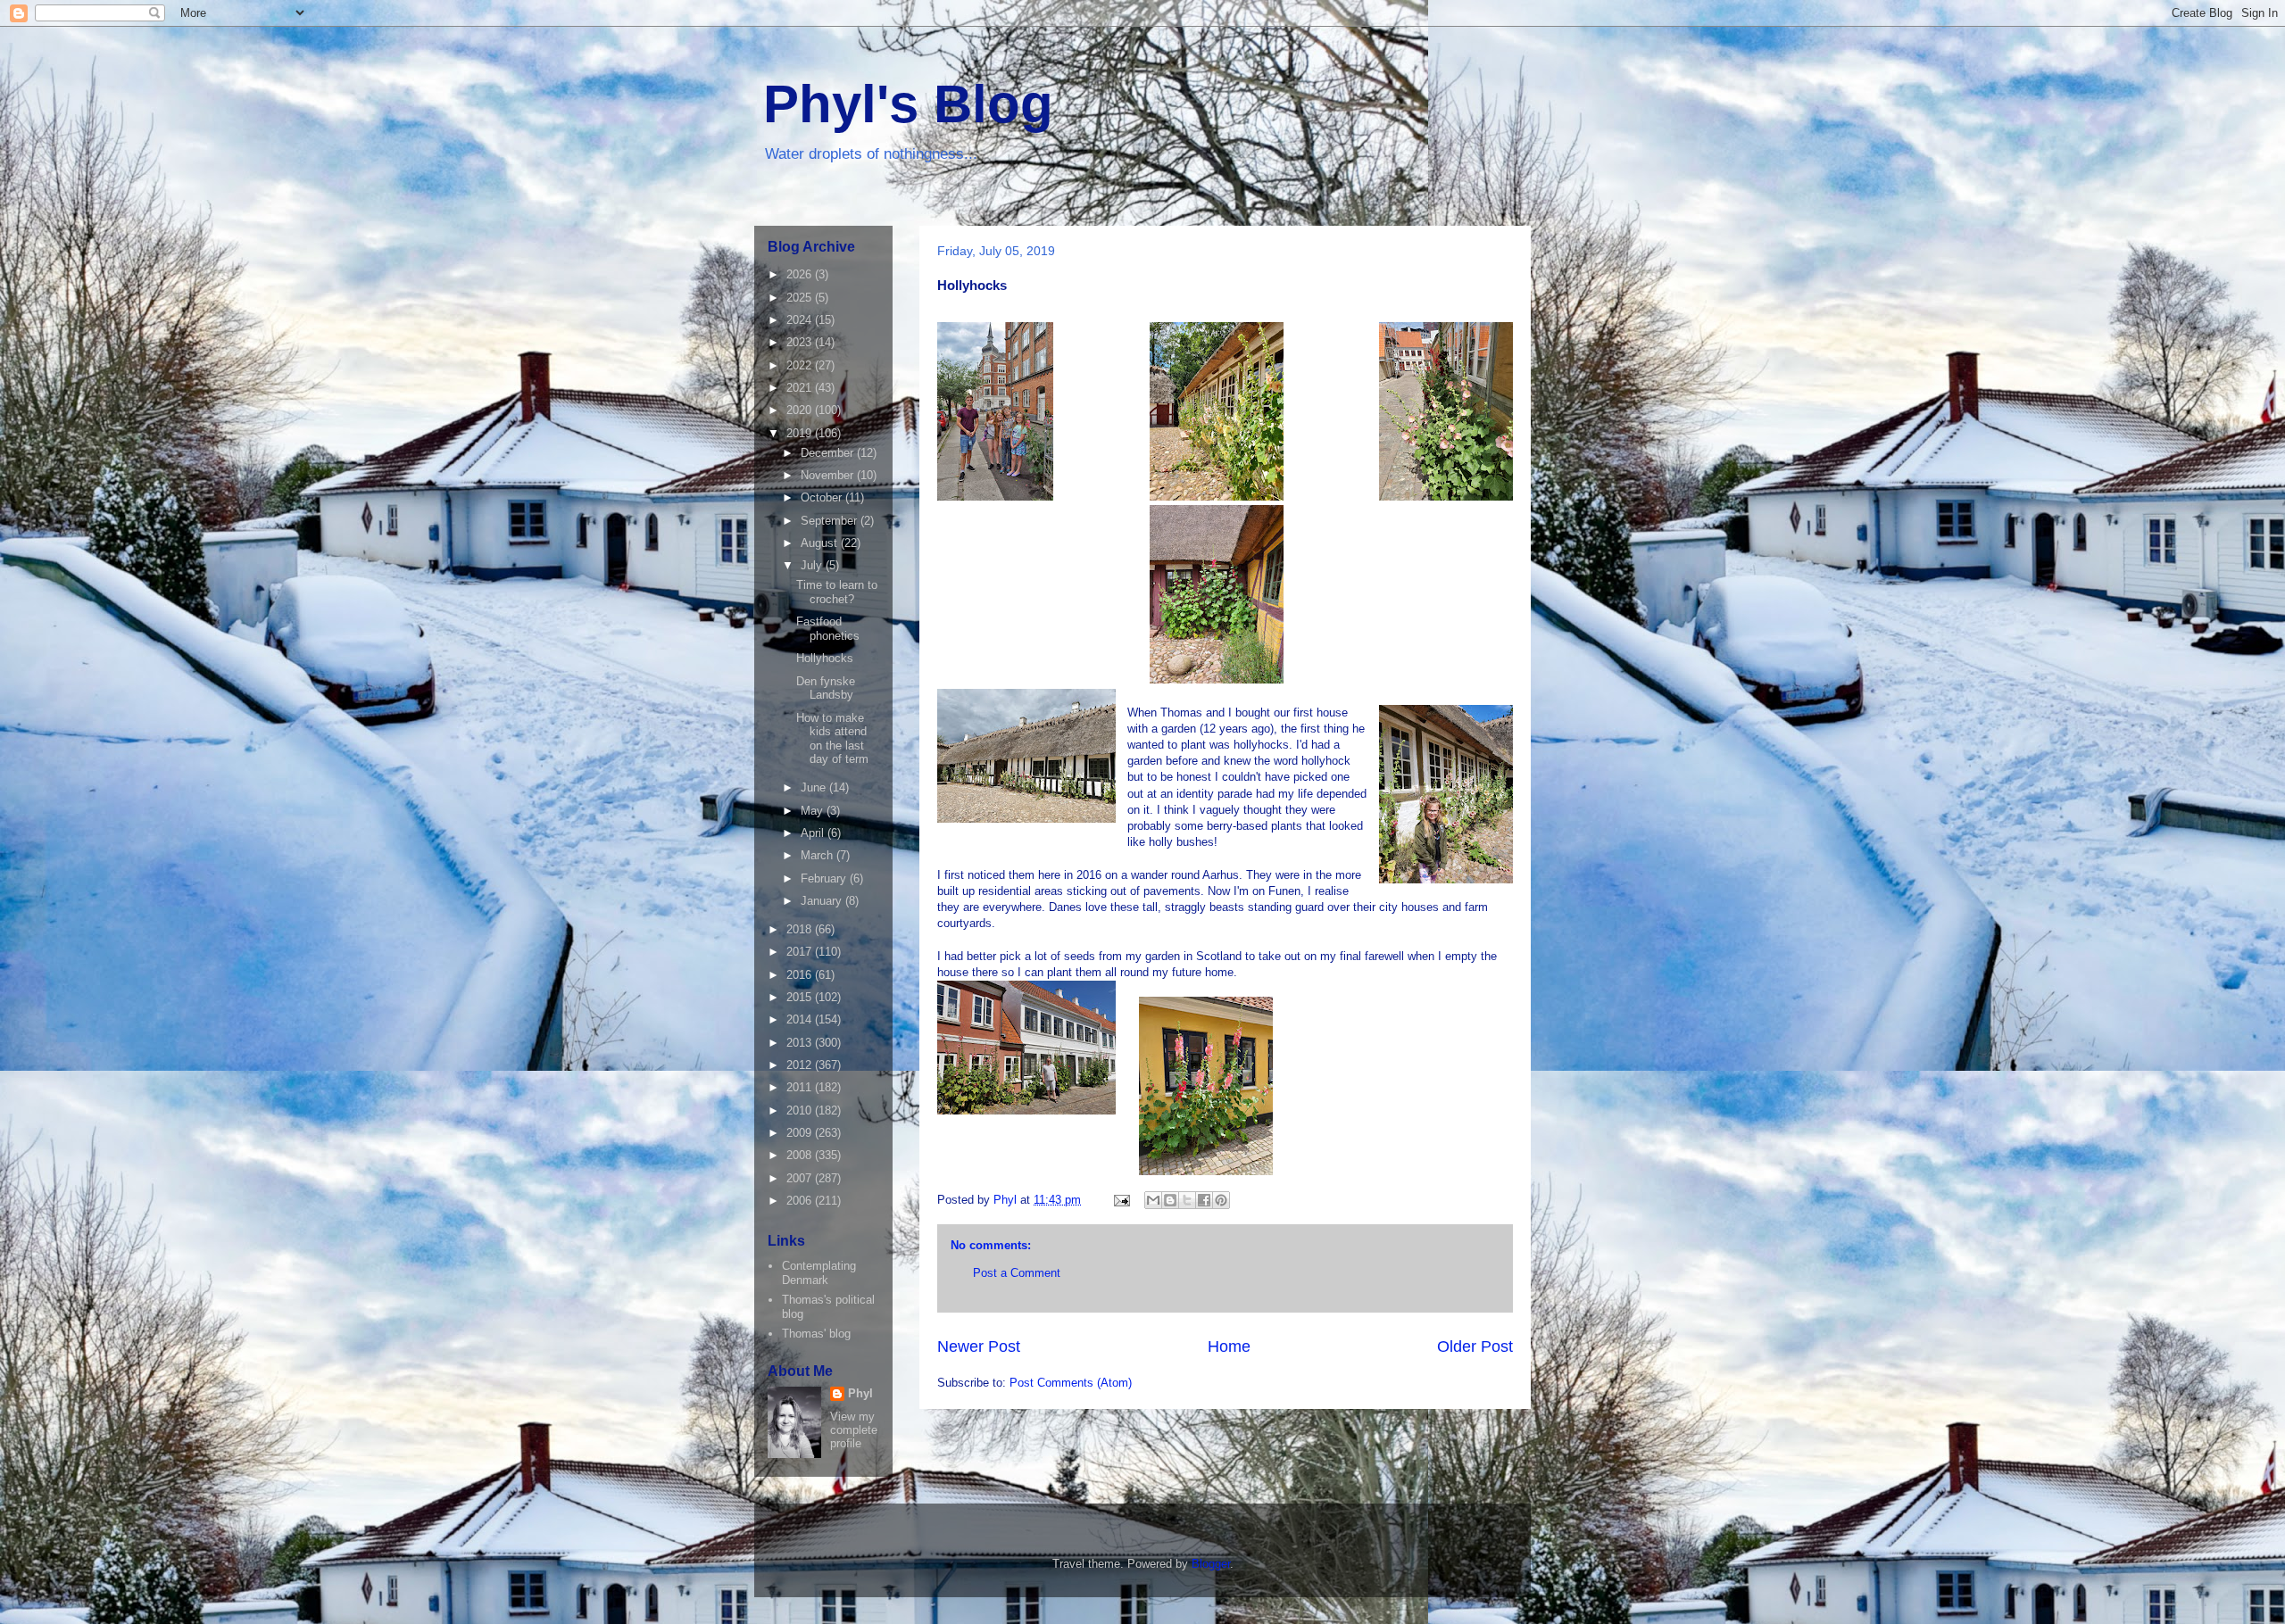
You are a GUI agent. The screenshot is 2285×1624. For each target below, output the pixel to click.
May (814, 811)
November (829, 475)
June (815, 787)
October (823, 497)
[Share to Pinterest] (1221, 1200)
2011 (801, 1087)
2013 (801, 1043)
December (829, 453)
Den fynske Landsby (826, 688)
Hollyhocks (825, 658)
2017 (801, 952)
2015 (801, 997)
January (823, 901)
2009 (801, 1133)
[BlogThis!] (1170, 1200)
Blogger (1211, 1564)
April (814, 833)
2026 (801, 274)
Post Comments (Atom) (1071, 1383)
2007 (801, 1178)
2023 (801, 342)
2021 (801, 388)
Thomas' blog (816, 1334)
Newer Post (979, 1346)
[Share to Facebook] (1204, 1200)
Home (1229, 1346)
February (825, 878)
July (813, 565)
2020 (801, 410)
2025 (801, 298)
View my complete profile (854, 1430)
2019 (801, 433)
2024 (801, 320)
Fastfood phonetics (828, 629)
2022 (801, 365)
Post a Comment (1017, 1273)
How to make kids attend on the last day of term (832, 739)
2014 (801, 1019)
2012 (801, 1065)
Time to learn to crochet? (837, 592)
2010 (801, 1110)
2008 (801, 1155)
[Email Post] (1121, 1200)
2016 (801, 975)
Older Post (1475, 1346)
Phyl (860, 1393)
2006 (801, 1201)
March (818, 855)
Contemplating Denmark (819, 1273)
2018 (801, 929)
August (821, 543)
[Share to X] (1187, 1200)
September (831, 521)
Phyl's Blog (908, 104)
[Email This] (1153, 1200)
